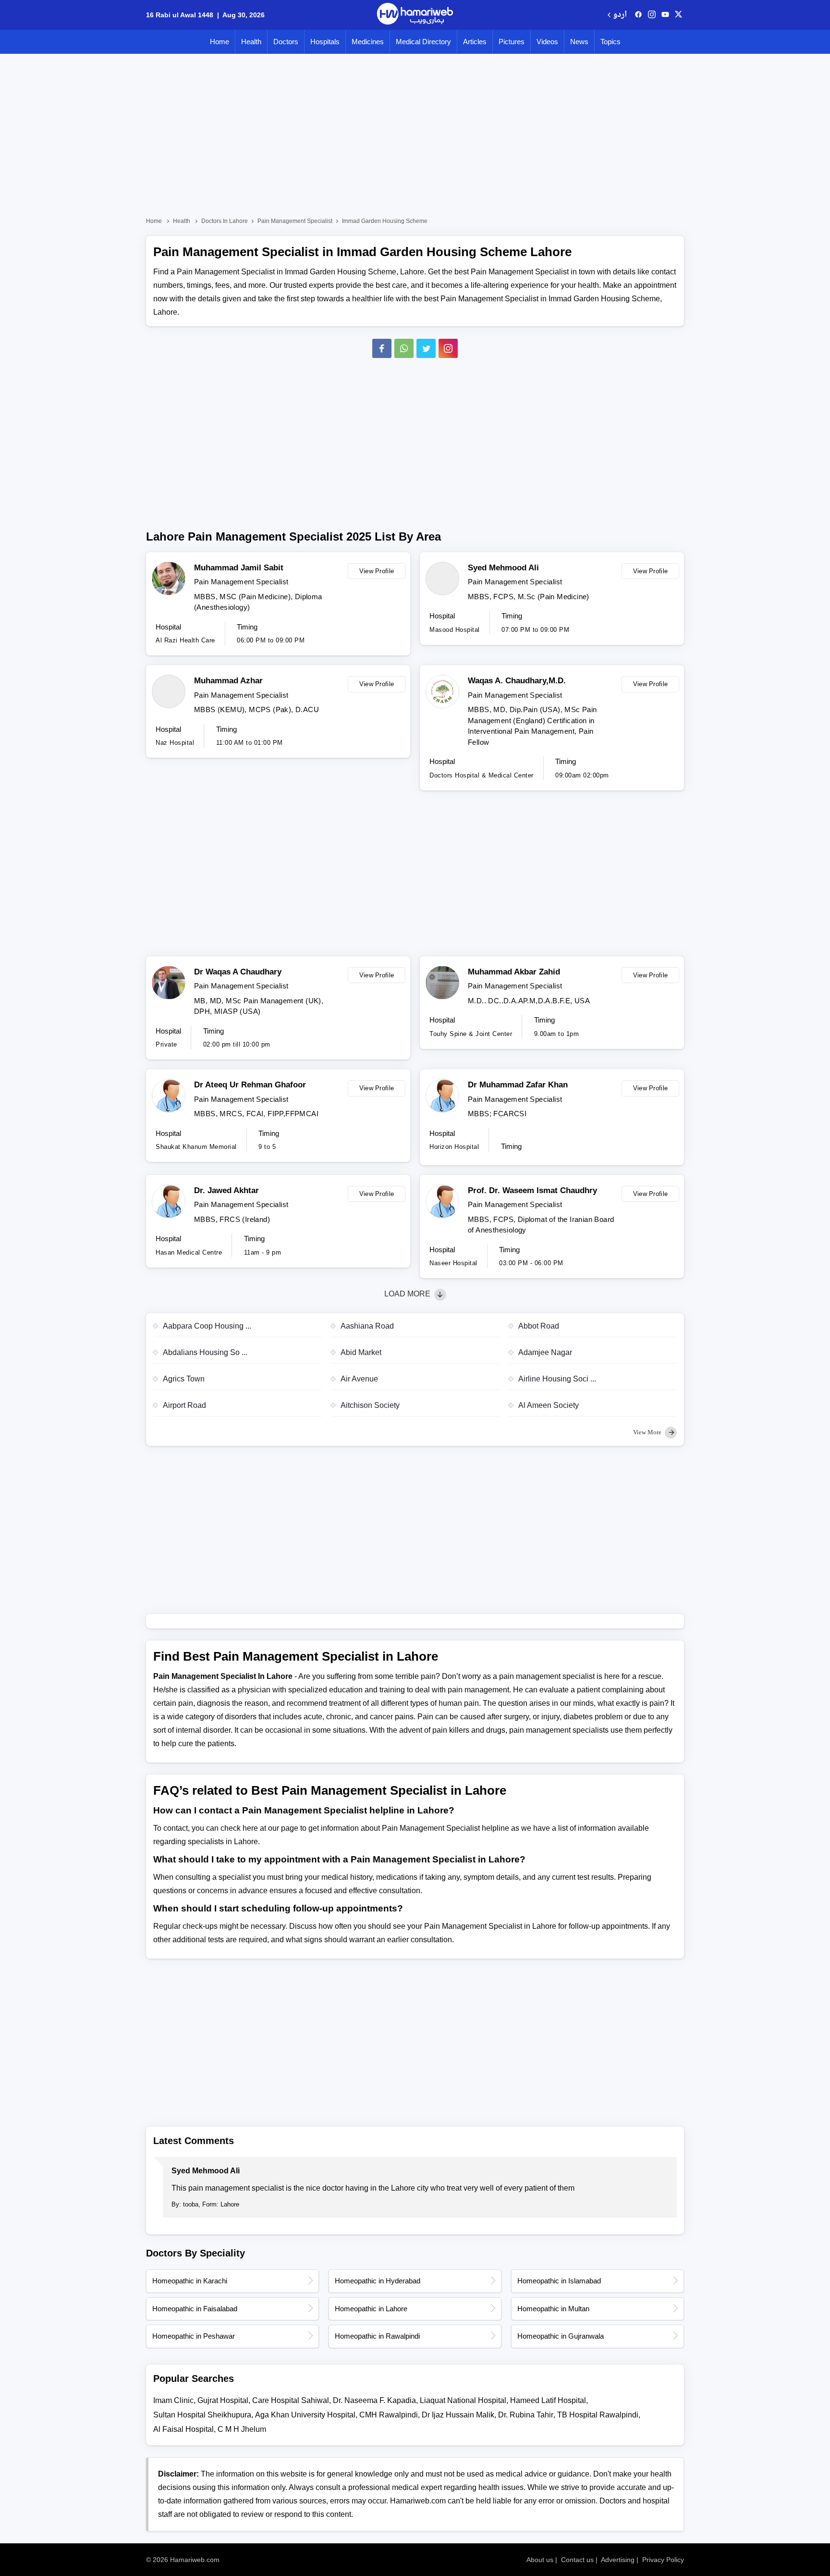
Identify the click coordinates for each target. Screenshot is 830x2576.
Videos (547, 42)
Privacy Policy (663, 2560)
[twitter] (678, 15)
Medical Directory (423, 42)
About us (540, 2560)
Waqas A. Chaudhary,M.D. (517, 681)
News (579, 42)
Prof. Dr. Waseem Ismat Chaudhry (532, 1190)
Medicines (368, 42)
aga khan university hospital (305, 2415)
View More (648, 1432)
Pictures (512, 42)
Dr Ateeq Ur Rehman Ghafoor (250, 1085)
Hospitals (325, 42)
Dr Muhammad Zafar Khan (518, 1085)
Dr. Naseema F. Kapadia (374, 2400)
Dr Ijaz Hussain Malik (458, 2415)
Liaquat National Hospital (463, 2400)
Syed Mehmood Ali (503, 568)
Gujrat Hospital (223, 2400)
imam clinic (173, 2400)
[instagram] (448, 348)
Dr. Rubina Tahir (526, 2415)
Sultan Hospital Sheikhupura (202, 2415)
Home (220, 42)
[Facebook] (382, 348)
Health (251, 42)
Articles (475, 42)
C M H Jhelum (242, 2429)
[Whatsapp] (404, 348)
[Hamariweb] (415, 15)
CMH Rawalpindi (389, 2415)
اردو (620, 15)
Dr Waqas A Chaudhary (238, 972)
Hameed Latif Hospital (548, 2400)
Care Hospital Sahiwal (291, 2400)
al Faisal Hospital (183, 2429)
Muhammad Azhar (228, 681)
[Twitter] (426, 348)
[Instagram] (652, 15)
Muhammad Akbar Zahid (514, 972)
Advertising (618, 2560)
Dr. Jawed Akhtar (226, 1190)
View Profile (377, 571)
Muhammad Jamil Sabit (239, 568)
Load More (408, 1294)
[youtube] (665, 15)
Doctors (286, 42)
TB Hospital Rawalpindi (598, 2415)
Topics (610, 42)
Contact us (577, 2560)
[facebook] (638, 15)
